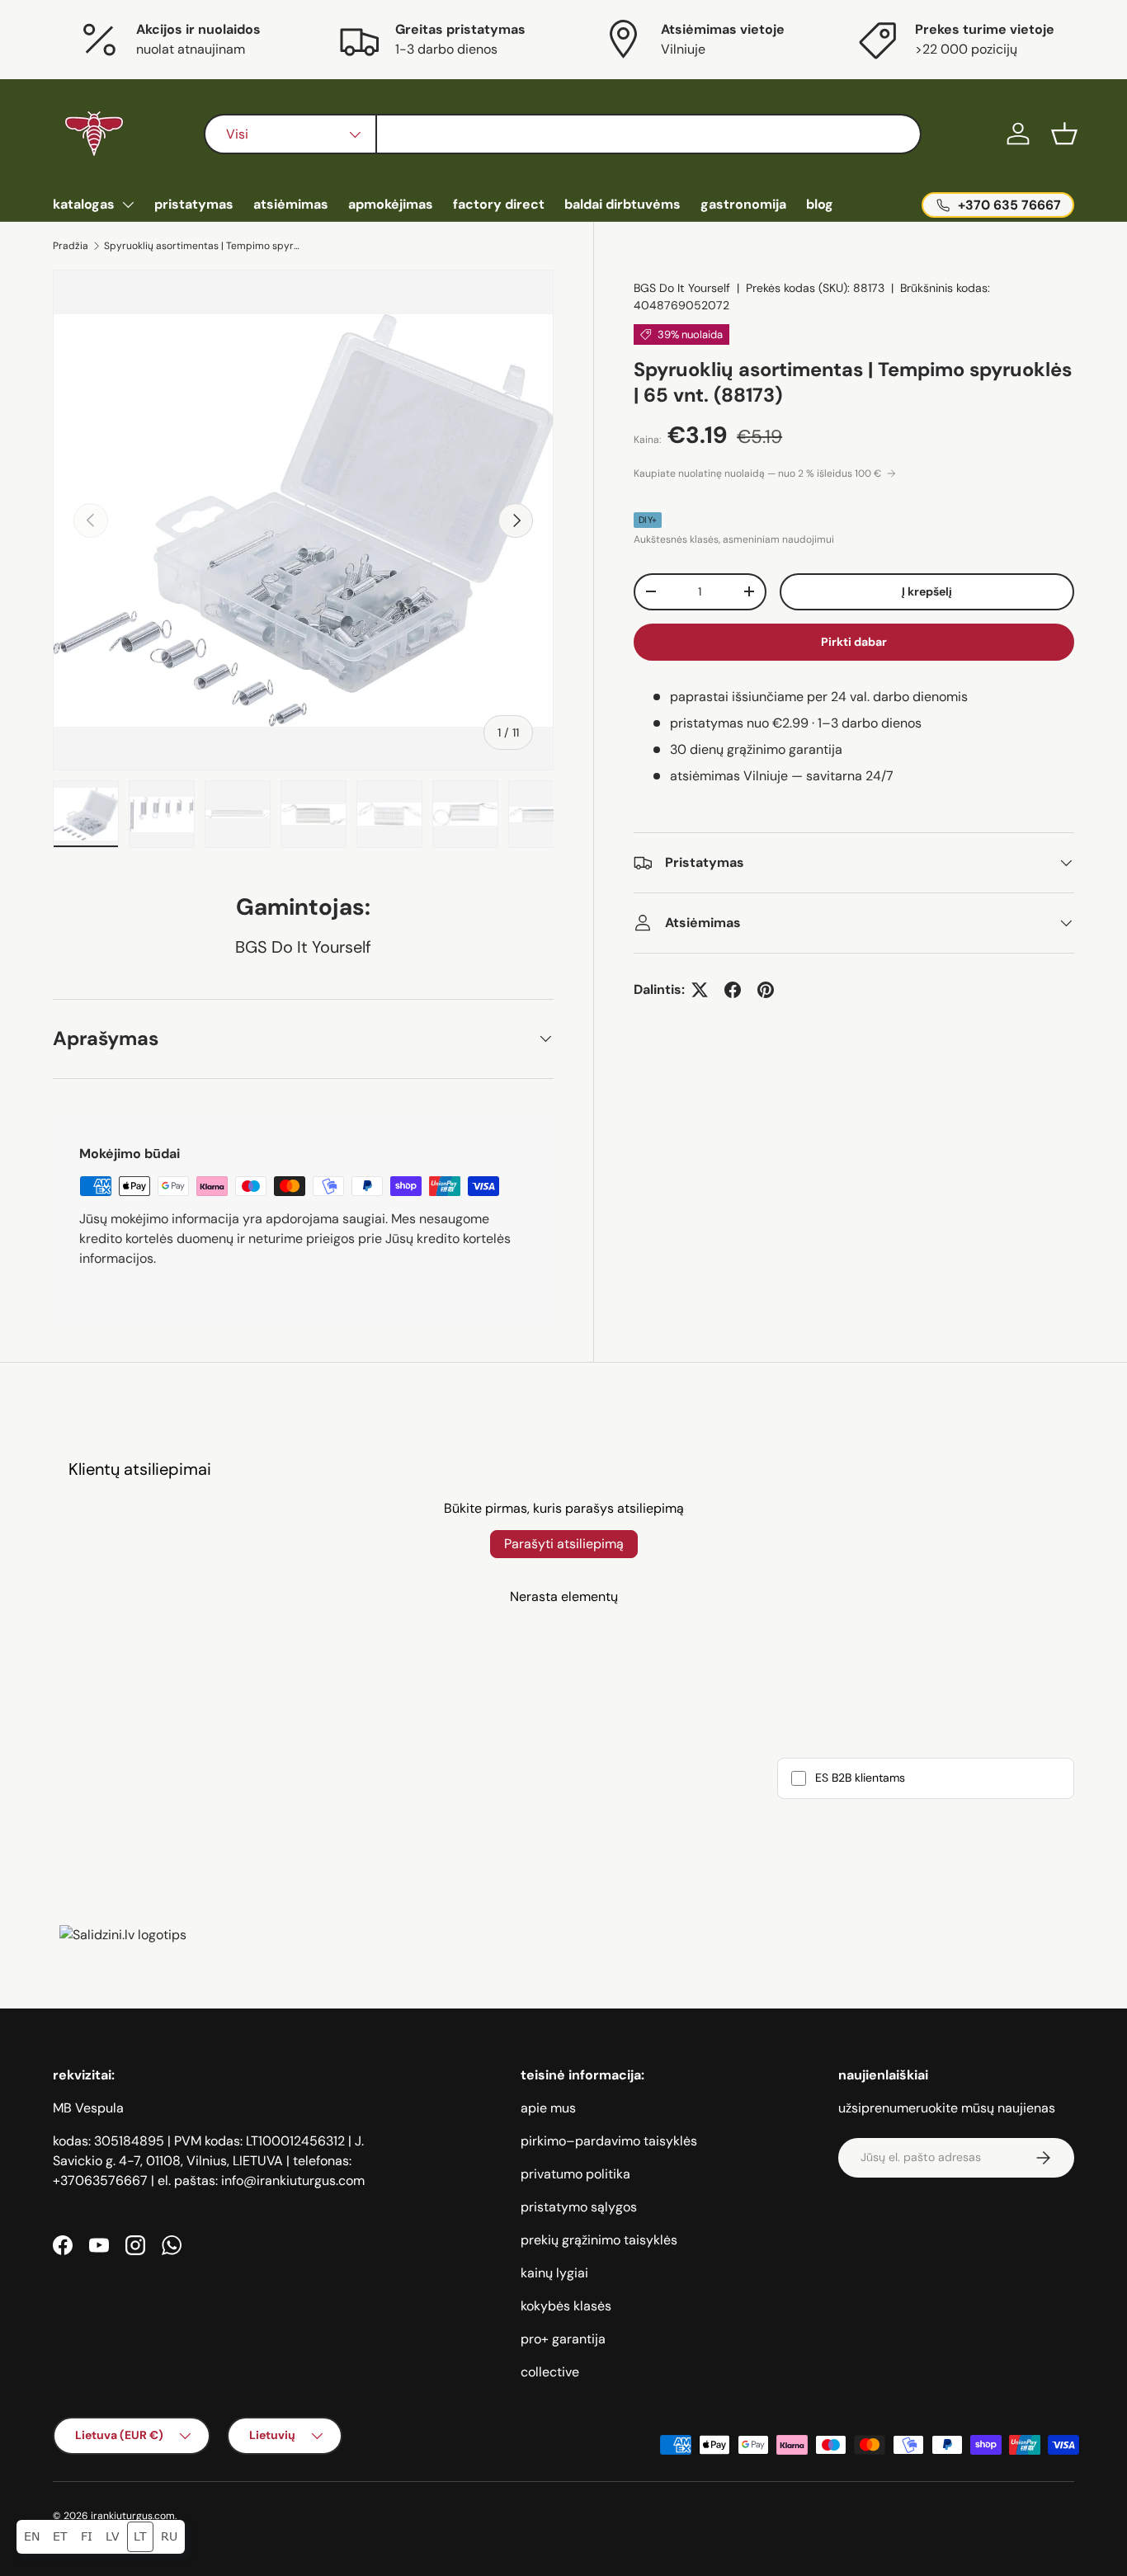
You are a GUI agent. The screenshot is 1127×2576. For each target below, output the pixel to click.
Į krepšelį (927, 591)
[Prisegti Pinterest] (766, 990)
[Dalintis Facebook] (733, 990)
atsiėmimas (291, 204)
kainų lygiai (554, 2273)
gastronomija (743, 204)
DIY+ (648, 520)
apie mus (548, 2108)
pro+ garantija (563, 2339)
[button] (1064, 134)
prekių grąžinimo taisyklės (599, 2240)
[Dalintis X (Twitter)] (700, 990)
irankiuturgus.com (133, 2516)
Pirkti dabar (854, 642)
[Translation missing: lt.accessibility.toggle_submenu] (128, 205)
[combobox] (563, 134)
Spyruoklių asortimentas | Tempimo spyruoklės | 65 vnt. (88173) (203, 246)
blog (820, 204)
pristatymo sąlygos (579, 2207)
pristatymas (194, 204)
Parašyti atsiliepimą (564, 1544)
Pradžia (71, 246)
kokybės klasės (566, 2306)
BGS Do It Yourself (682, 288)
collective (550, 2372)
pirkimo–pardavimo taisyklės (609, 2141)
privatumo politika (575, 2174)
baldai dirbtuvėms (622, 204)
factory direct (499, 204)
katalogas (84, 204)
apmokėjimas (391, 204)
